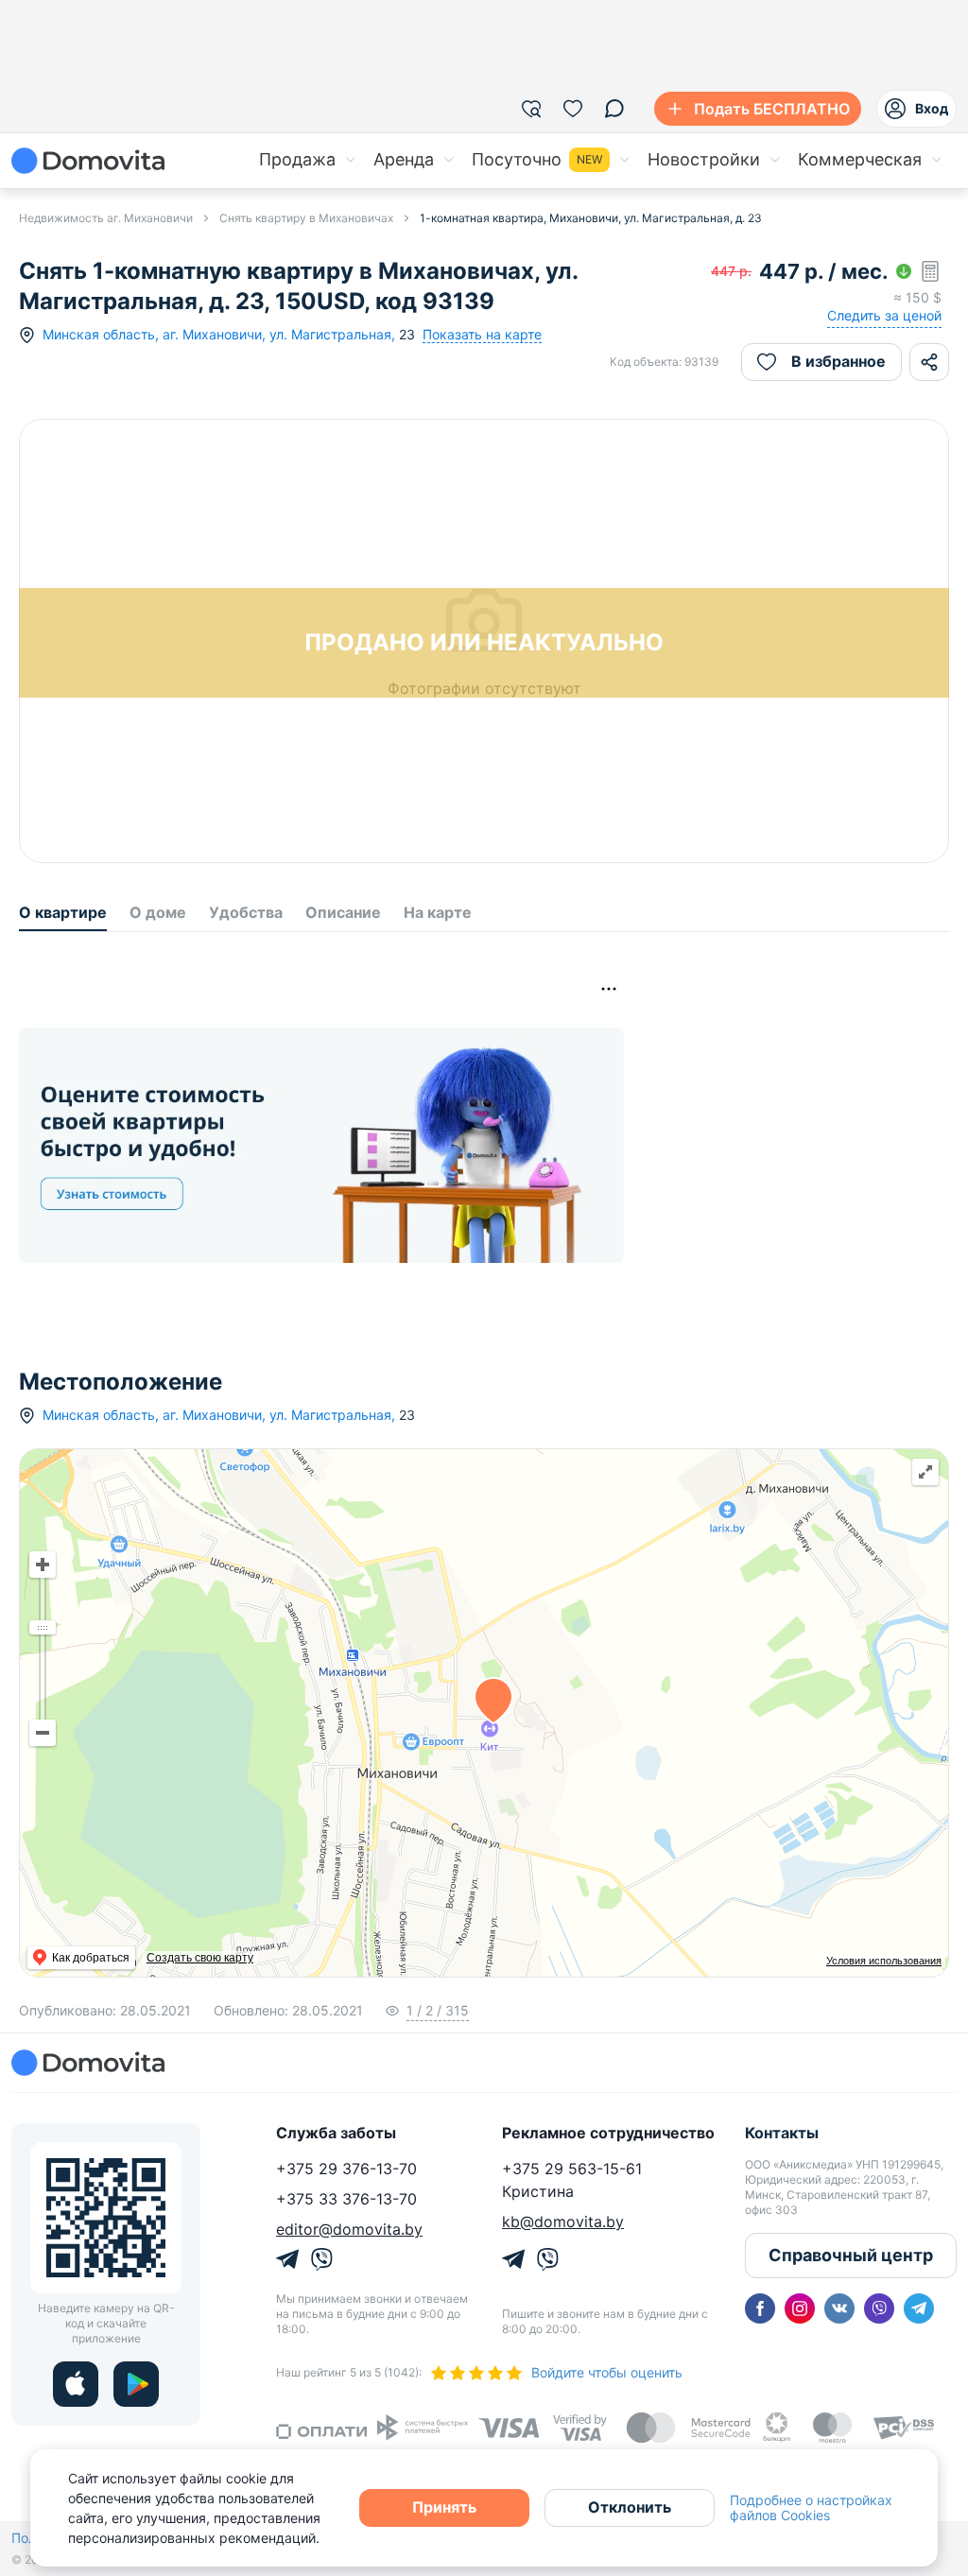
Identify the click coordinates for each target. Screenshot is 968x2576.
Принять (444, 2507)
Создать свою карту (200, 1958)
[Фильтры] (531, 109)
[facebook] (760, 2308)
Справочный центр (851, 2255)
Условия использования (884, 1961)
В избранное (838, 361)
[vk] (839, 2308)
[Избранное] (573, 109)
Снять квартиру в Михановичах (306, 218)
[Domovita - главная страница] (88, 161)
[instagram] (800, 2308)
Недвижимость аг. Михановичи (106, 218)
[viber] (879, 2308)
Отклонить (630, 2507)
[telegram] (919, 2308)
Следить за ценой (884, 315)
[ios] (76, 2384)
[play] (136, 2384)
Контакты (782, 2133)
